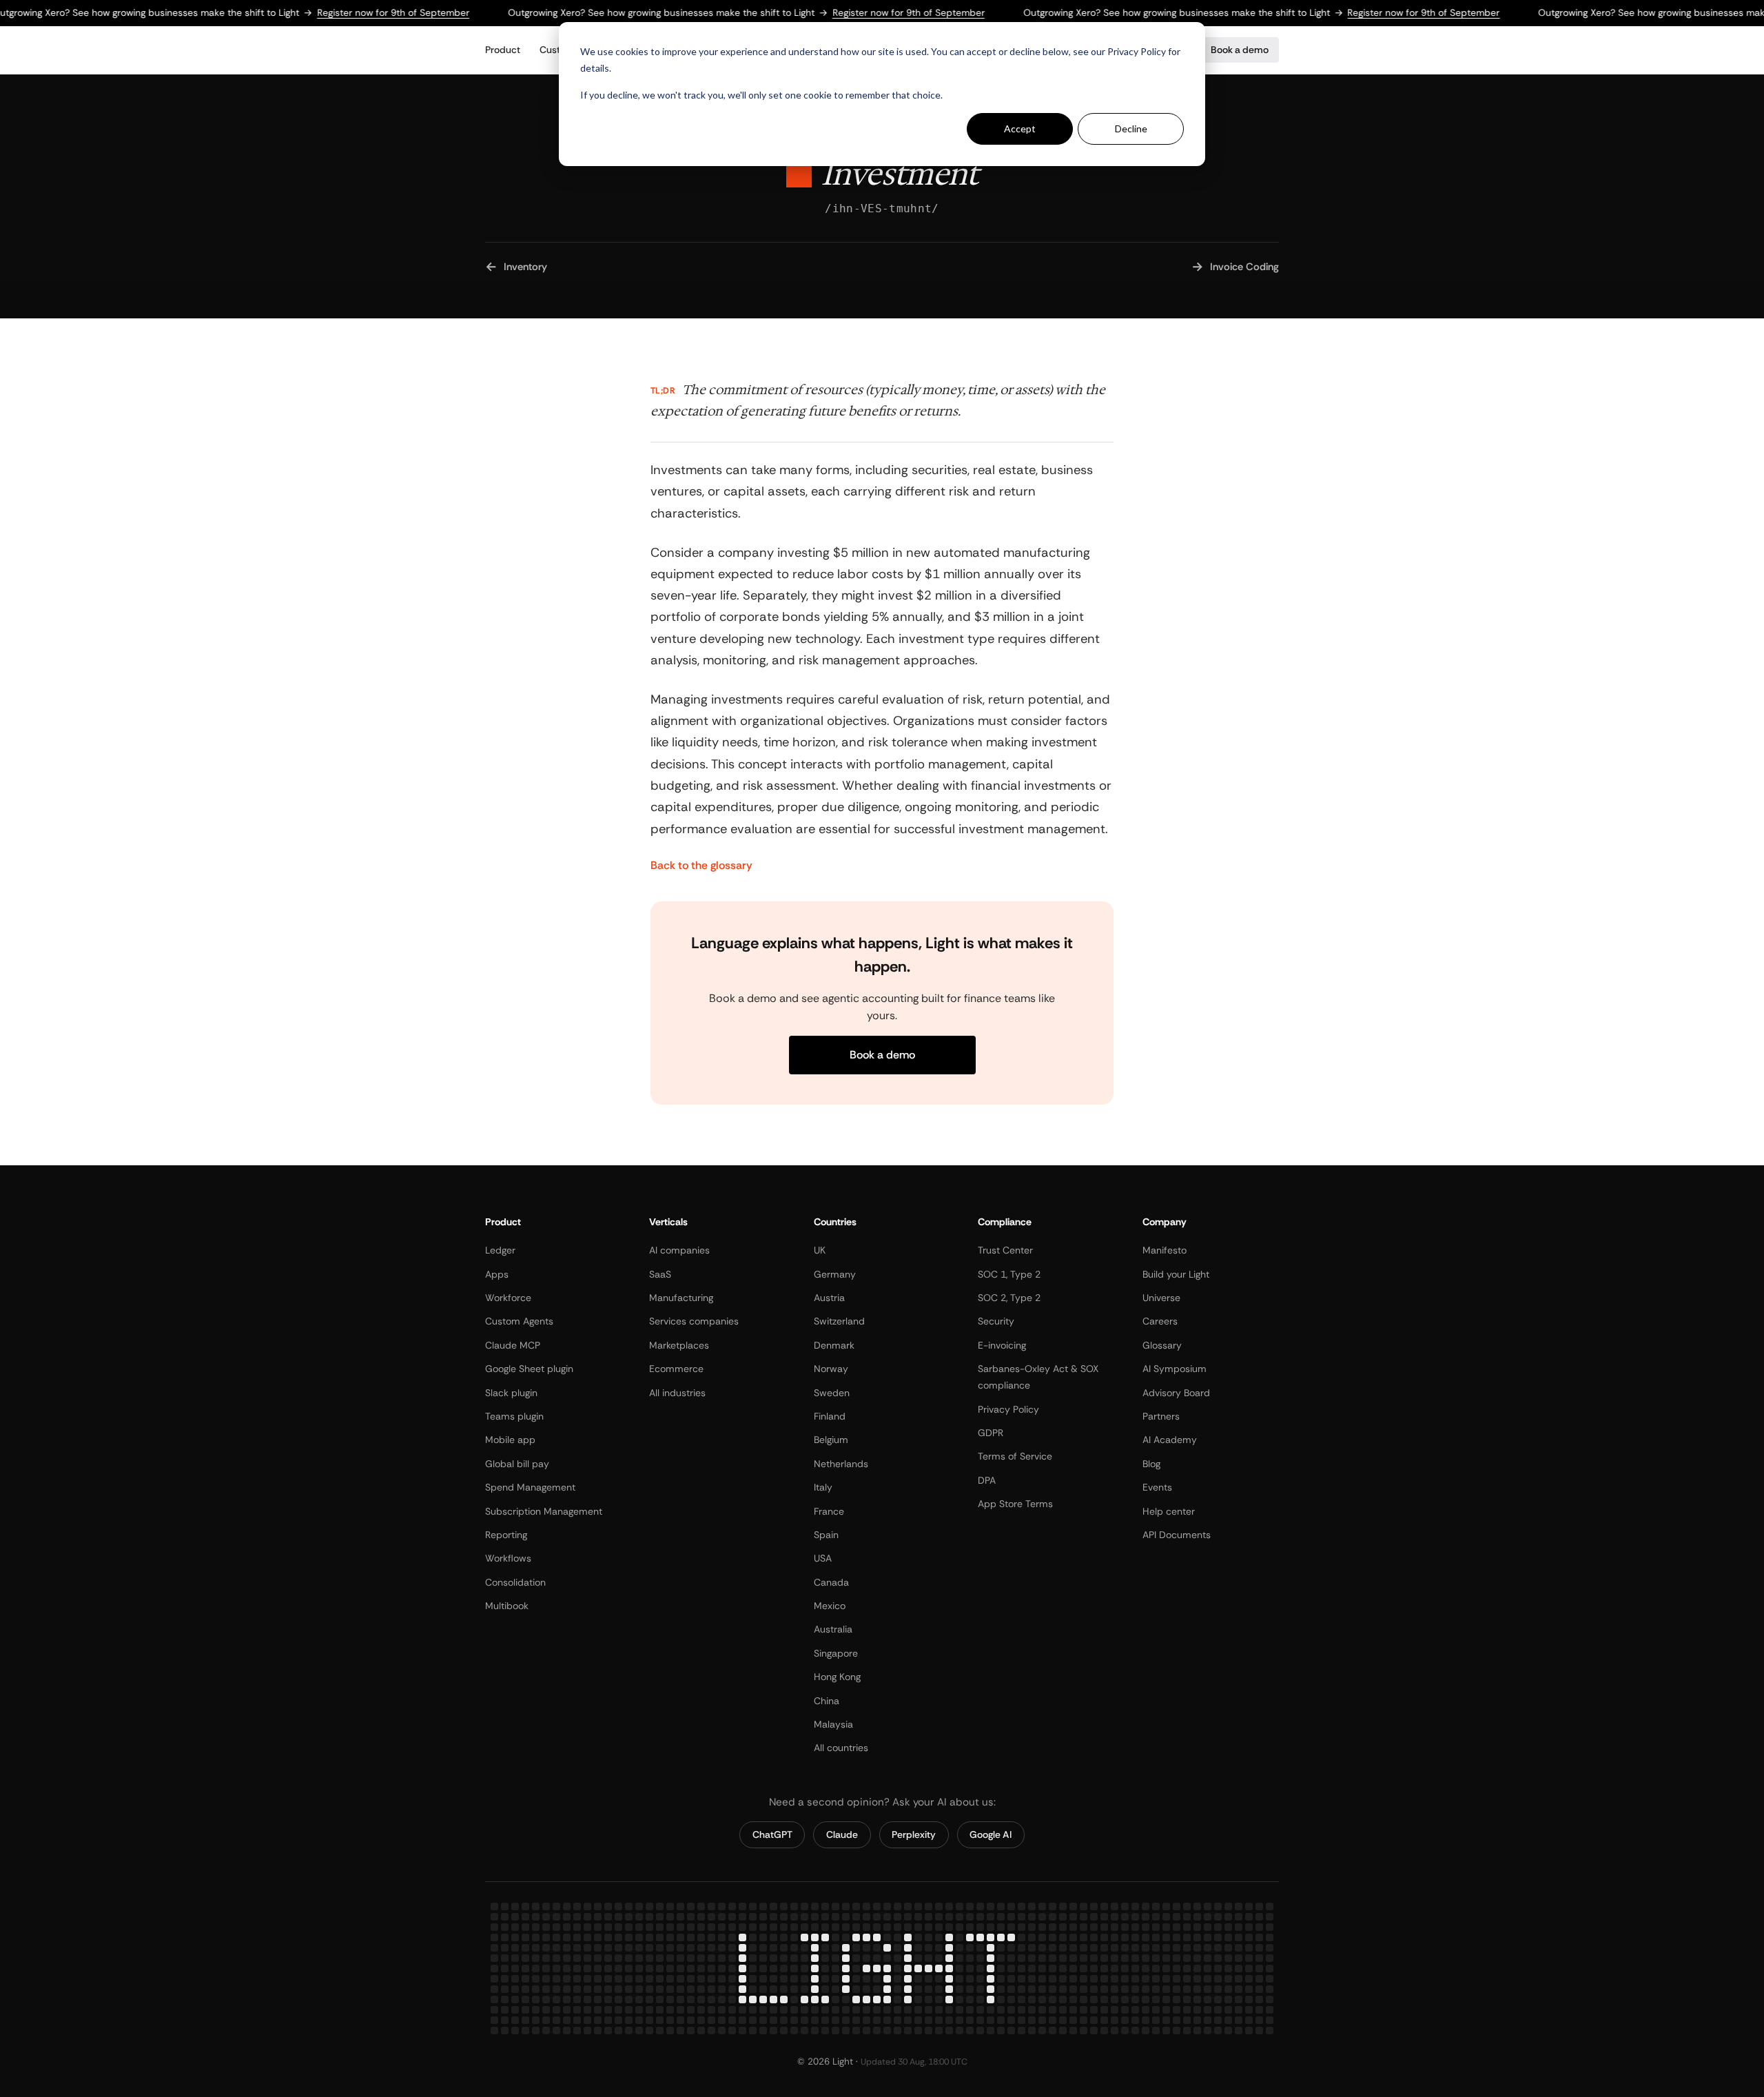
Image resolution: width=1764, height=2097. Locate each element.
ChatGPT (772, 1834)
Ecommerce (676, 1369)
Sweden (832, 1393)
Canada (831, 1582)
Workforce (508, 1298)
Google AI (991, 1834)
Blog (1151, 1464)
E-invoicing (1002, 1345)
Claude (842, 1834)
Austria (829, 1298)
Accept (1020, 129)
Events (1157, 1487)
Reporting (506, 1535)
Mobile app (510, 1440)
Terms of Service (1015, 1456)
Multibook (507, 1606)
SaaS (660, 1274)
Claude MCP (513, 1345)
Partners (1161, 1416)
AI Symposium (1175, 1369)
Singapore (836, 1653)
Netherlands (841, 1464)
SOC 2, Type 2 (1009, 1298)
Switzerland (839, 1321)
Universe (1161, 1298)
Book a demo (1240, 50)
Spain (826, 1535)
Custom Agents (519, 1321)
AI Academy (1170, 1440)
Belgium (831, 1440)
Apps (497, 1274)
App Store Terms (1015, 1504)
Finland (830, 1416)
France (829, 1511)
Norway (831, 1369)
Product (503, 50)
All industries (677, 1393)
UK (820, 1250)
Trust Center (1005, 1250)
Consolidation (515, 1582)
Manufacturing (681, 1298)
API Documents (1177, 1535)
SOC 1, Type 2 (1009, 1274)
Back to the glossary (701, 866)
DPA (987, 1480)
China (827, 1701)
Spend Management (530, 1487)
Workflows (508, 1558)
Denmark (834, 1345)
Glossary (1162, 1345)
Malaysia (833, 1724)
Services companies (694, 1321)
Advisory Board (1176, 1393)
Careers (1160, 1321)
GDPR (991, 1433)
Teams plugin (514, 1416)
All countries (841, 1748)
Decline (1131, 129)
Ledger (500, 1250)
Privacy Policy (1008, 1409)
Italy (823, 1487)
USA (823, 1558)
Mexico (830, 1606)
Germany (835, 1274)
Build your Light (1176, 1274)
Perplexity (914, 1834)
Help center (1169, 1511)
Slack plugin (511, 1393)
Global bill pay (517, 1464)
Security (996, 1321)
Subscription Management (544, 1511)
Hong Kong (837, 1677)
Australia (833, 1630)
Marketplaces (679, 1345)
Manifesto (1165, 1250)
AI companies (679, 1250)
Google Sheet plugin (529, 1369)
